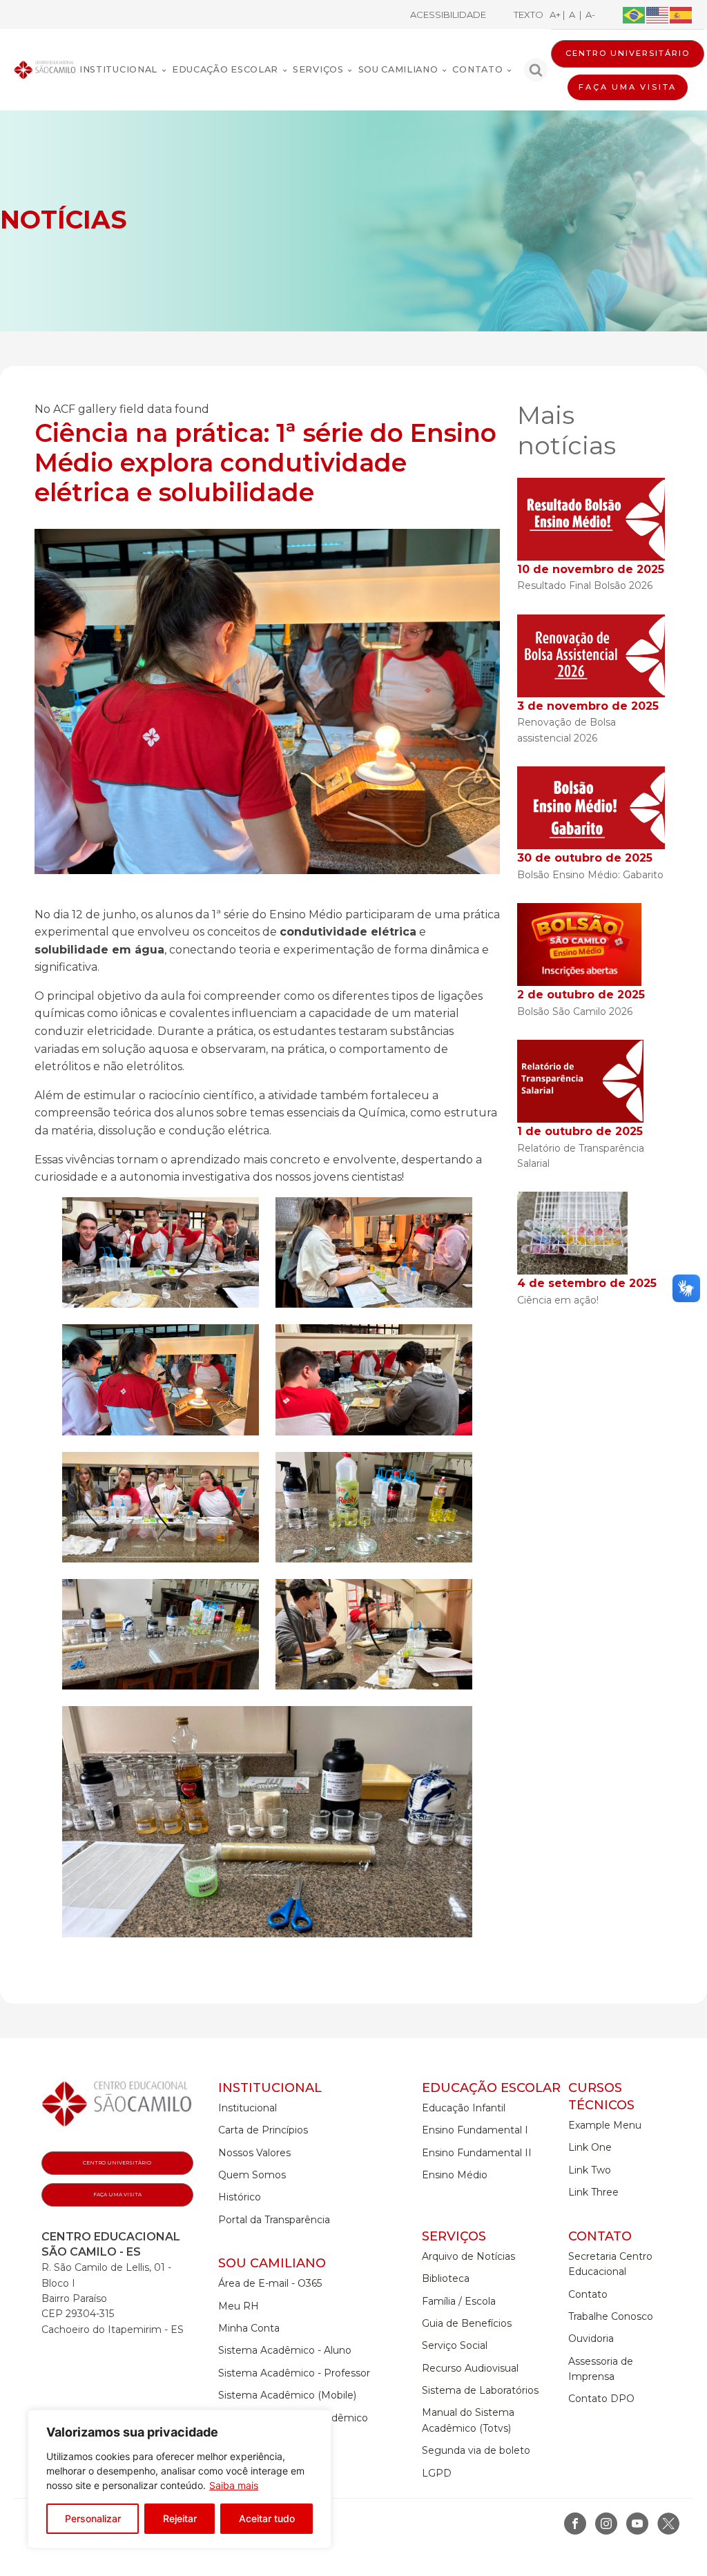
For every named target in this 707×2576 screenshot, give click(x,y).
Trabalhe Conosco (611, 2316)
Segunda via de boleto (476, 2450)
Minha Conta (249, 2328)
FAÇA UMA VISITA (628, 87)
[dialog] (180, 2479)
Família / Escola (459, 2301)
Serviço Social (455, 2345)
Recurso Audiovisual (470, 2368)
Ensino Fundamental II (477, 2153)
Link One (590, 2147)
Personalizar (93, 2518)
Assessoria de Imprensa (601, 2369)
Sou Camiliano (398, 69)
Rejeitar (180, 2518)
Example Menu (605, 2125)
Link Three (593, 2192)
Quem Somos (252, 2175)
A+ (556, 14)
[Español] (681, 14)
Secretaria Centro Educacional (610, 2264)
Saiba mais (234, 2485)
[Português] (635, 14)
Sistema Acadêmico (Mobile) (287, 2395)
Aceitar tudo (267, 2518)
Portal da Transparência (274, 2220)
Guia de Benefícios (467, 2323)
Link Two (590, 2170)
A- (588, 14)
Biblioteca (446, 2278)
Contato (477, 69)
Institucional (118, 69)
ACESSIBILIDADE (448, 14)
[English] (658, 14)
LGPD (437, 2473)
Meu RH (239, 2306)
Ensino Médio (455, 2175)
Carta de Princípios (263, 2130)
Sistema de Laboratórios (480, 2390)
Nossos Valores (254, 2153)
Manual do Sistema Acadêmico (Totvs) (468, 2420)
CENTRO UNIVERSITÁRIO (628, 53)
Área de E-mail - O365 (270, 2283)
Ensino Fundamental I (475, 2130)
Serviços (318, 69)
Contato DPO (601, 2399)
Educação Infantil (464, 2108)
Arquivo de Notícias (468, 2256)
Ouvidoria (591, 2338)
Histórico (240, 2197)
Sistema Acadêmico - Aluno (285, 2350)
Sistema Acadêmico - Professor (294, 2373)
